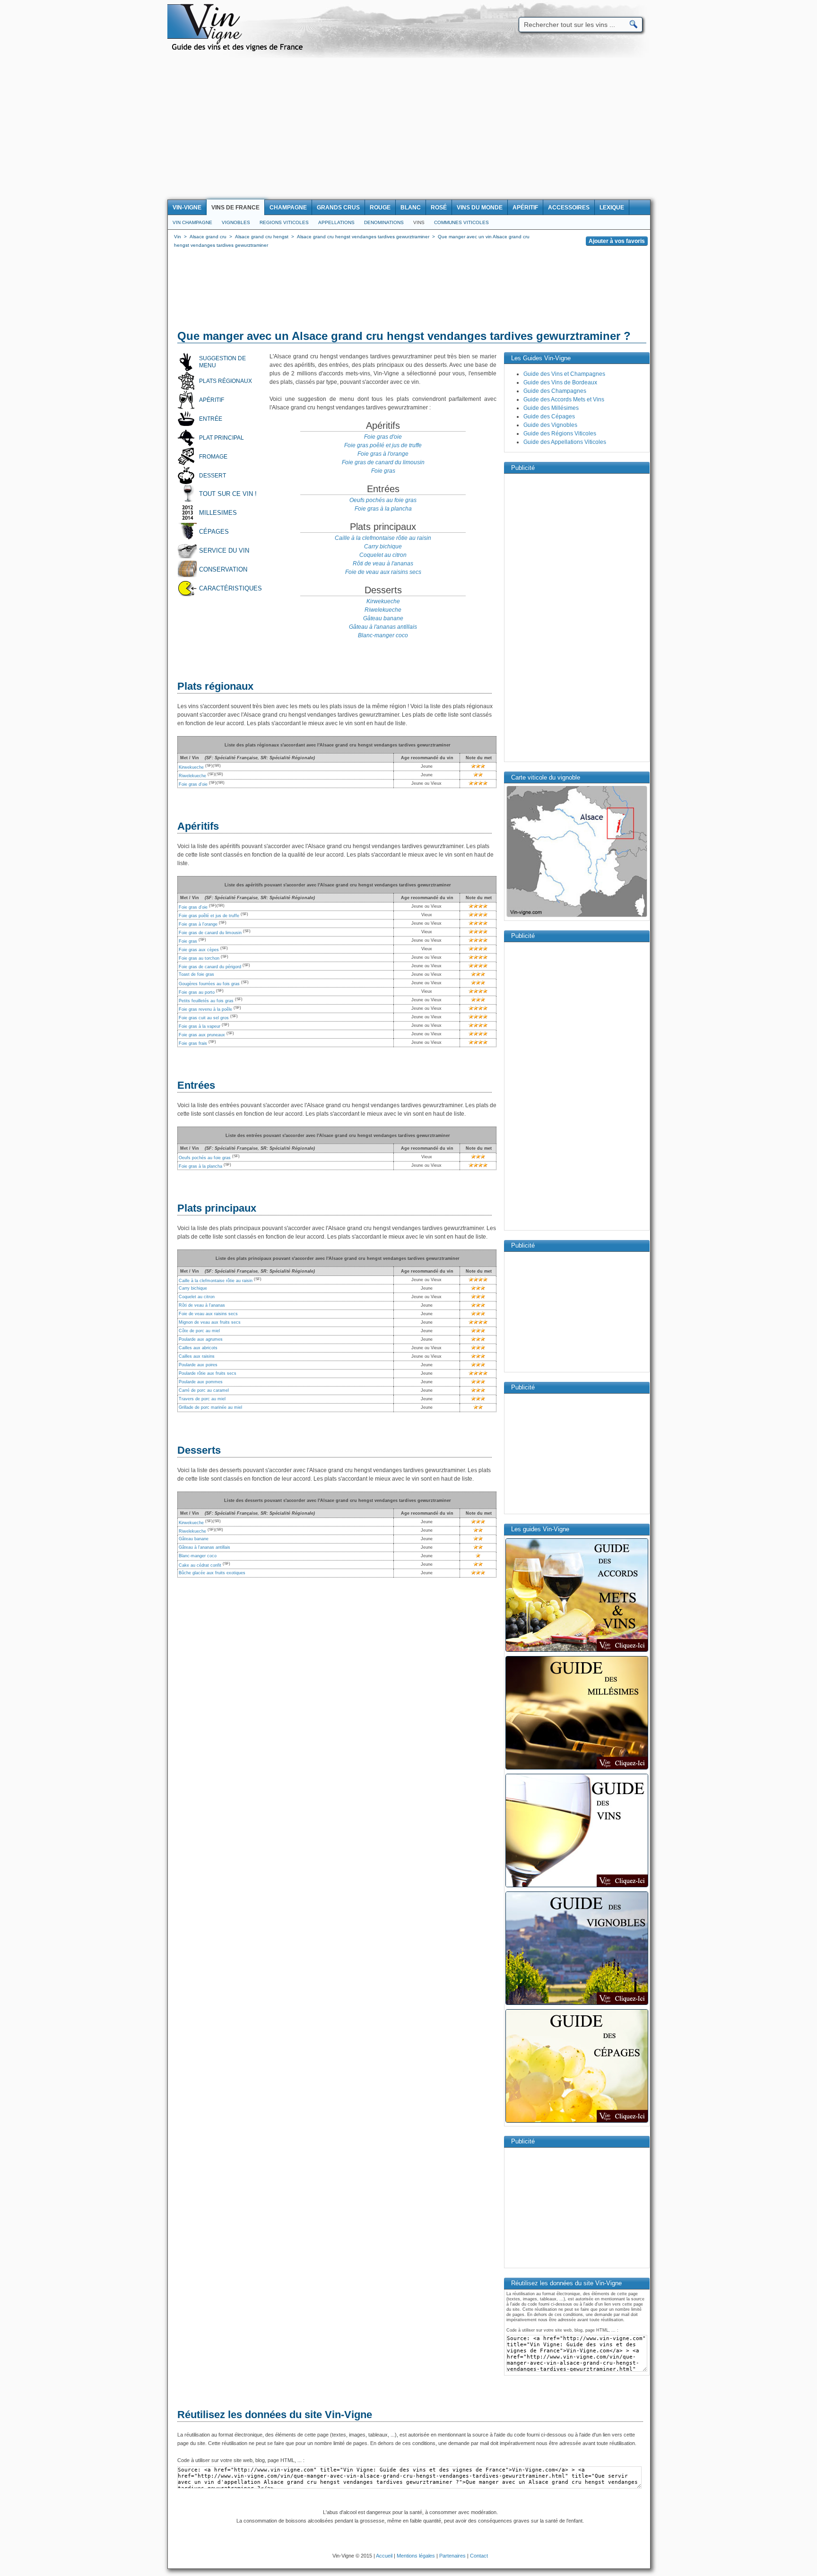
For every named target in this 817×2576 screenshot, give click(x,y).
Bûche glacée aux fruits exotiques (212, 1573)
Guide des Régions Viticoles (560, 434)
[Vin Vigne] (239, 50)
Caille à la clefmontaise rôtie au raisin (383, 538)
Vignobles (236, 222)
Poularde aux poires (198, 1365)
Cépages (214, 532)
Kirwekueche (383, 601)
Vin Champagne (192, 222)
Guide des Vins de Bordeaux (560, 382)
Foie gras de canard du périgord (210, 967)
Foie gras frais (193, 1043)
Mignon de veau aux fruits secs (210, 1322)
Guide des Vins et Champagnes (564, 374)
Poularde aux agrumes (201, 1339)
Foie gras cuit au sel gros (204, 1018)
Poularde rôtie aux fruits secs (208, 1373)
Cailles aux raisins (197, 1356)
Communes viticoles (461, 222)
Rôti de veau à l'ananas (383, 564)
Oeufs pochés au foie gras (383, 500)
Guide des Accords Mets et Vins (564, 399)
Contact (479, 2556)
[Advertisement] (408, 129)
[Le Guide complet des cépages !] (577, 2122)
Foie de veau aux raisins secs (383, 572)
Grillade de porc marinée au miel (210, 1407)
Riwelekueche (383, 610)
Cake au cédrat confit (200, 1565)
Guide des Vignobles (550, 425)
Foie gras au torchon (199, 958)
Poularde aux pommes (201, 1382)
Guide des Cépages (549, 416)
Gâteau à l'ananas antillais (383, 627)
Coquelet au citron (383, 555)
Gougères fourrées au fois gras (209, 984)
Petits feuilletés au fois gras (206, 1001)
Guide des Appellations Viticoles (565, 442)
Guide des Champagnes (555, 391)
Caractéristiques (230, 588)
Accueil (384, 2556)
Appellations (336, 222)
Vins (419, 222)
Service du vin (224, 551)
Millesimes (218, 513)
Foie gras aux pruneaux (202, 1035)
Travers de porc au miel (202, 1399)
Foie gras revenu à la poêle (205, 1009)
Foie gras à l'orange (383, 454)
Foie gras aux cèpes (199, 950)
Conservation (223, 569)
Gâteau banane (383, 618)
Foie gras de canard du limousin (383, 462)
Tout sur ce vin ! (228, 494)
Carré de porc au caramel (204, 1390)
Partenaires (452, 2556)
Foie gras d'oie (383, 437)
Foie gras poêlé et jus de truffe (383, 445)
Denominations (384, 222)
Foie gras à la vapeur (200, 1026)
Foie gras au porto (197, 992)
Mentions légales (416, 2556)
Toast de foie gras (196, 974)
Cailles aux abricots (198, 1348)
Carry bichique (383, 546)
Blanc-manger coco (383, 635)
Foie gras (383, 471)
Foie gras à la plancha (383, 509)
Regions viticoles (284, 222)
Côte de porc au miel (199, 1331)
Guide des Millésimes (551, 408)
